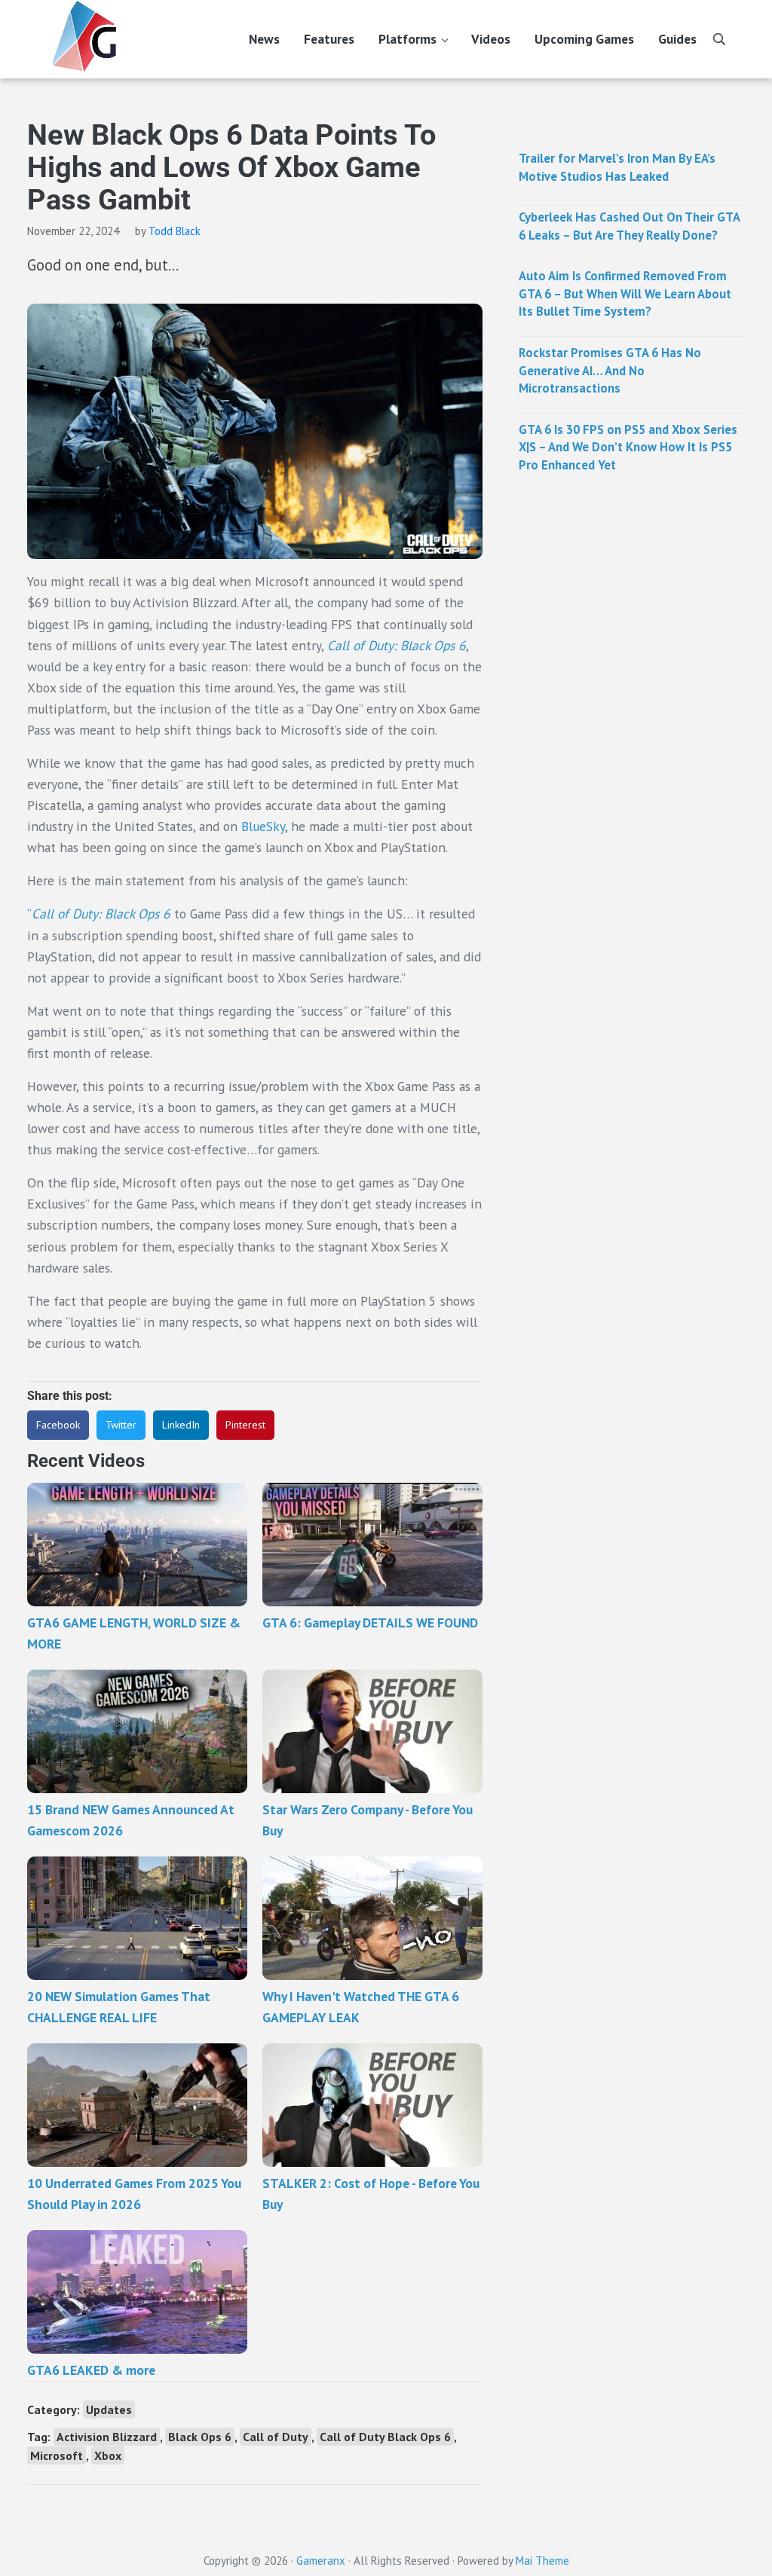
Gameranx (321, 2561)
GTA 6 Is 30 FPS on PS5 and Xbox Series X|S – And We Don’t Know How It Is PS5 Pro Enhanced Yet (628, 447)
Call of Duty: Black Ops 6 (397, 645)
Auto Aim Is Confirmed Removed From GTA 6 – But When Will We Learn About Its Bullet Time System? (625, 293)
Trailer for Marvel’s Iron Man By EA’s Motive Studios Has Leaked (617, 167)
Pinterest (245, 1425)
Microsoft (57, 2455)
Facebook (58, 1425)
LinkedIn (181, 1425)
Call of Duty (276, 2437)
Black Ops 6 (200, 2437)
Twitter (121, 1425)
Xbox (108, 2455)
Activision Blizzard (107, 2437)
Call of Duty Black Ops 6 (385, 2437)
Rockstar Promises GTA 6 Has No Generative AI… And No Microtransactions (610, 370)
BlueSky (263, 826)
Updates (109, 2409)
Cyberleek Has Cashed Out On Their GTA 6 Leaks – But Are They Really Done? (629, 226)
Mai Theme (542, 2561)
